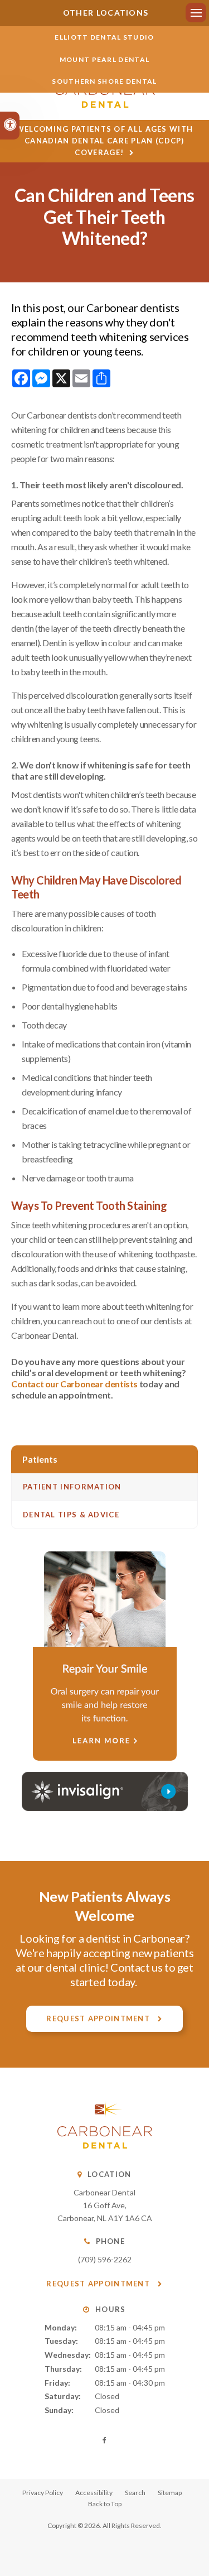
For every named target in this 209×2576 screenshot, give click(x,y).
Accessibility (94, 2493)
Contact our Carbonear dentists (74, 1384)
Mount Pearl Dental (104, 59)
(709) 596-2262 (105, 2259)
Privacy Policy (43, 2493)
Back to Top (105, 2504)
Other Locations (105, 13)
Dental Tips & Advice (71, 1515)
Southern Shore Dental (104, 81)
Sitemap (170, 2493)
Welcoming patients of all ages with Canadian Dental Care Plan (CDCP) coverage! (105, 141)
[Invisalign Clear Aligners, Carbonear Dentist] (104, 1791)
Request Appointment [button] (99, 2018)
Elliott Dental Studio (104, 37)
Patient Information (72, 1487)
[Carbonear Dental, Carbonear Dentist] (105, 2145)
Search (135, 2493)
